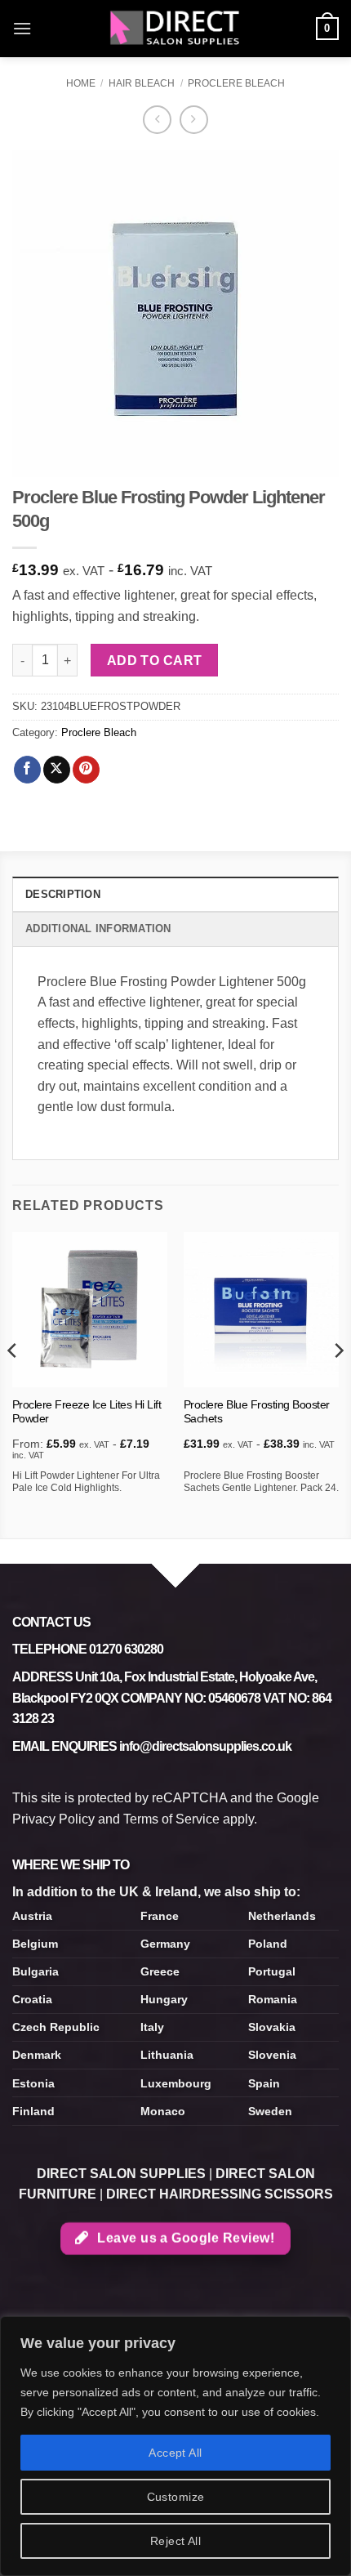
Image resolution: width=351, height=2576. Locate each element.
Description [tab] (63, 894)
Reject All (175, 2541)
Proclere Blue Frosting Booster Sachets (257, 1412)
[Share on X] (57, 770)
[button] (22, 28)
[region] (175, 2446)
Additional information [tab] (98, 929)
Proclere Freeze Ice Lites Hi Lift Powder (87, 1412)
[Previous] (13, 1384)
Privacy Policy (53, 1819)
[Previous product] (194, 120)
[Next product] (157, 120)
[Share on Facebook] (27, 770)
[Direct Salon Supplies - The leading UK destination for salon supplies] (175, 29)
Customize (176, 2497)
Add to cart (155, 661)
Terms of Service (171, 1819)
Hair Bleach (142, 83)
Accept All (175, 2453)
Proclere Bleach (236, 83)
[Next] (338, 1384)
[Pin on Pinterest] (86, 770)
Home (81, 83)
